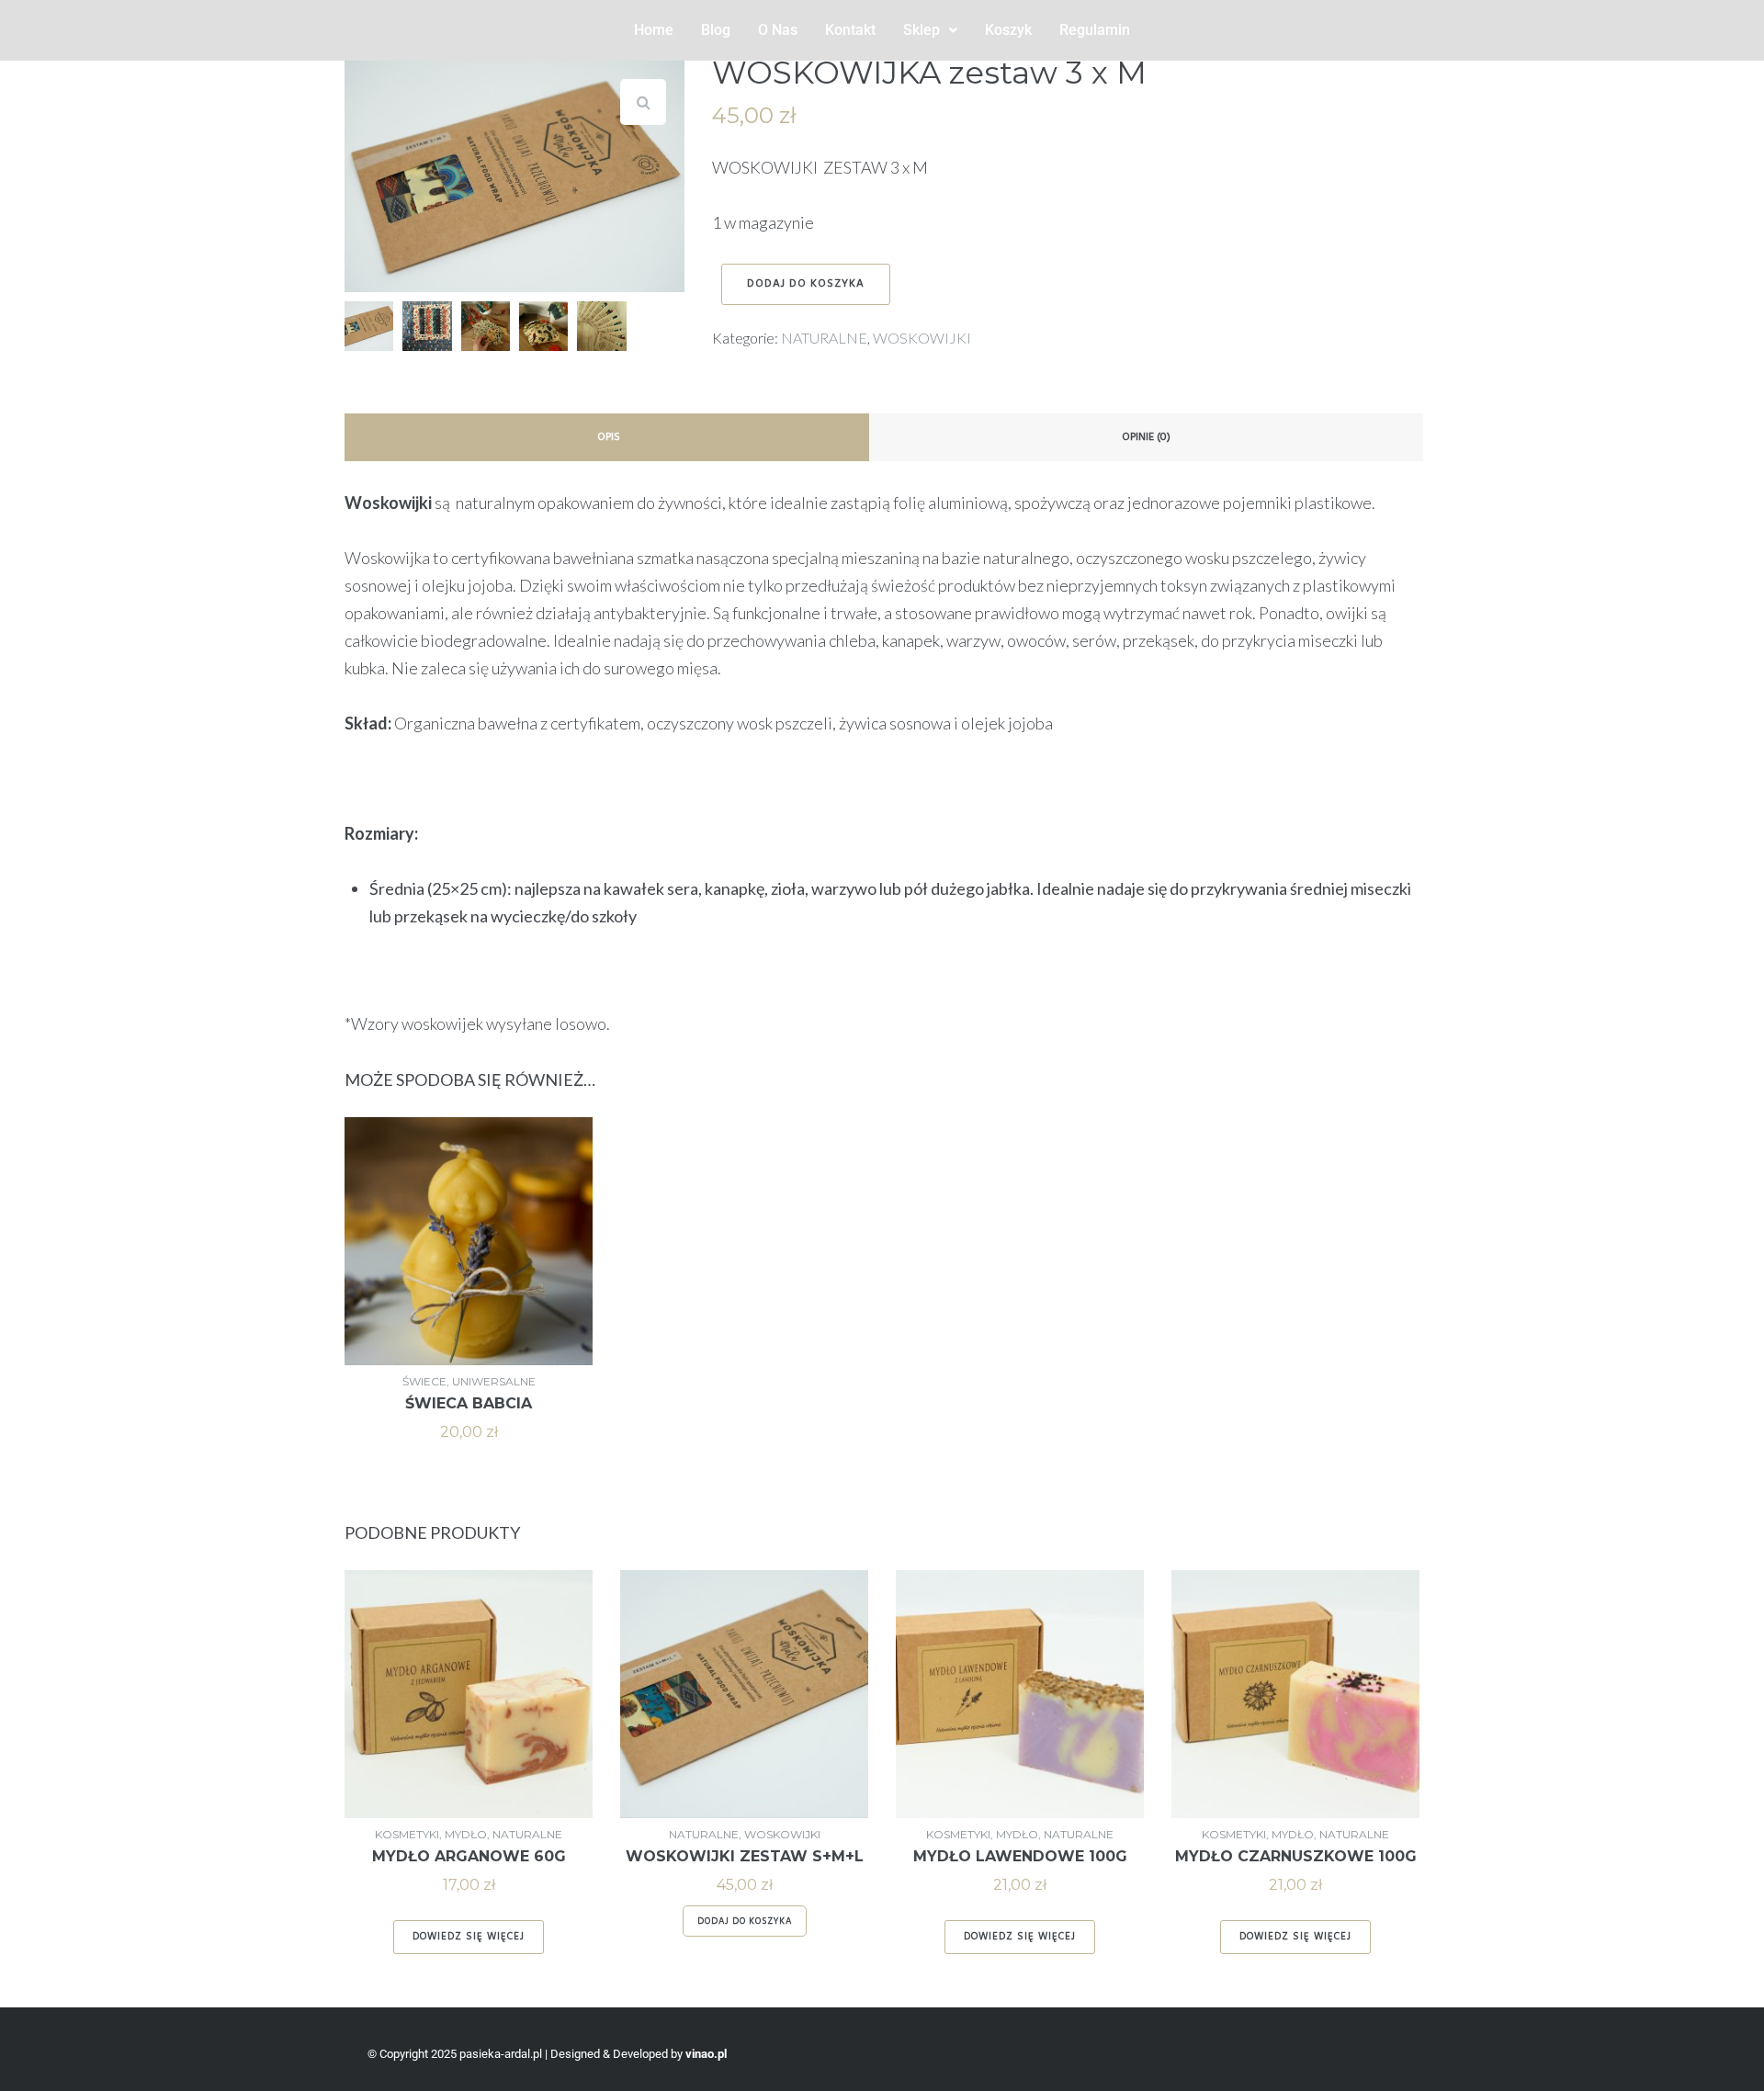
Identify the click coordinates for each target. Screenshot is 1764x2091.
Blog (716, 30)
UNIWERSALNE (494, 1381)
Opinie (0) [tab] (1146, 437)
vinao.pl (706, 2054)
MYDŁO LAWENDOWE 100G (1020, 1856)
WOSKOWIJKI (922, 338)
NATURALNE (824, 338)
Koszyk (1008, 30)
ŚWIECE (424, 1381)
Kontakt (850, 30)
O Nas (778, 30)
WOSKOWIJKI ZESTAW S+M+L (745, 1856)
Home (654, 30)
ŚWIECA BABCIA (469, 1403)
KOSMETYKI (407, 1834)
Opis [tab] (609, 437)
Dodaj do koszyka (806, 284)
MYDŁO (466, 1834)
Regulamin (1095, 30)
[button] (930, 30)
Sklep (922, 30)
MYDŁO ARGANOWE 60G (469, 1856)
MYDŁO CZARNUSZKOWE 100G (1296, 1856)
